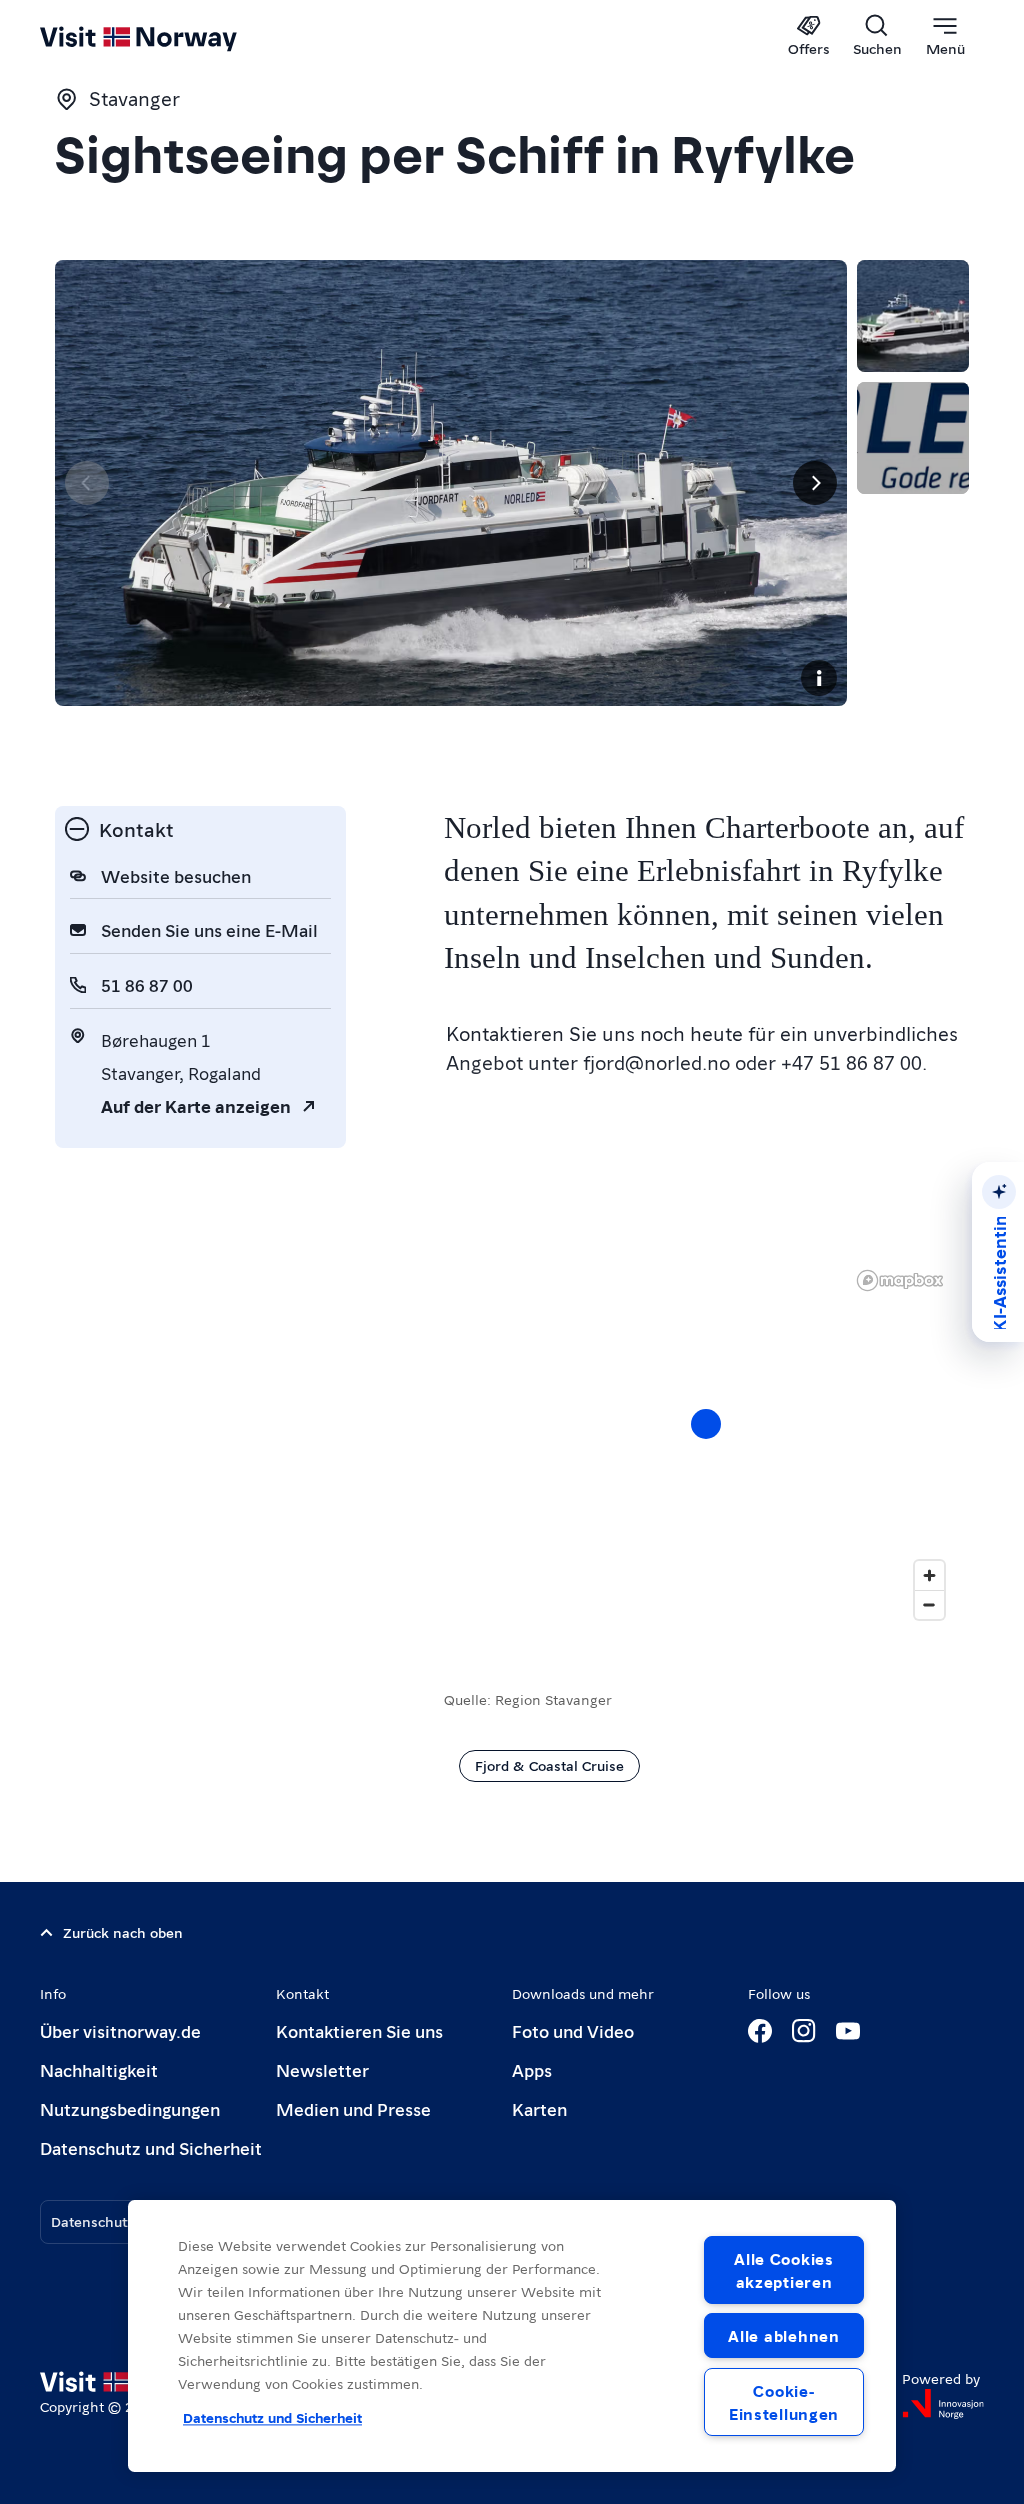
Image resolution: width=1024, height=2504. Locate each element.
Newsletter (322, 2069)
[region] (706, 1444)
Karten (539, 2108)
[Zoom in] (929, 1575)
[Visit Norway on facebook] (760, 2031)
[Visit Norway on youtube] (848, 2031)
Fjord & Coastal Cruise (549, 1765)
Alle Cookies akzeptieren (784, 2270)
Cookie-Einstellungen (784, 2402)
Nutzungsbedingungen (130, 2108)
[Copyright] (819, 678)
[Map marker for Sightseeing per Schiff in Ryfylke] (706, 1424)
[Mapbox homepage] (900, 1280)
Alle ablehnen (783, 2335)
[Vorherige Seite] (87, 483)
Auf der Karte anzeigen (196, 1105)
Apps (532, 2069)
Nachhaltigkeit (99, 2069)
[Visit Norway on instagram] (804, 2031)
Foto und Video (573, 2030)
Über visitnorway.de (120, 2030)
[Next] (815, 483)
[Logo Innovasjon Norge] (943, 2404)
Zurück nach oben (123, 1932)
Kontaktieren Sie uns (359, 2030)
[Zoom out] (929, 1604)
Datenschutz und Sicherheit (151, 2147)
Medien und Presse (353, 2108)
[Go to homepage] (167, 37)
